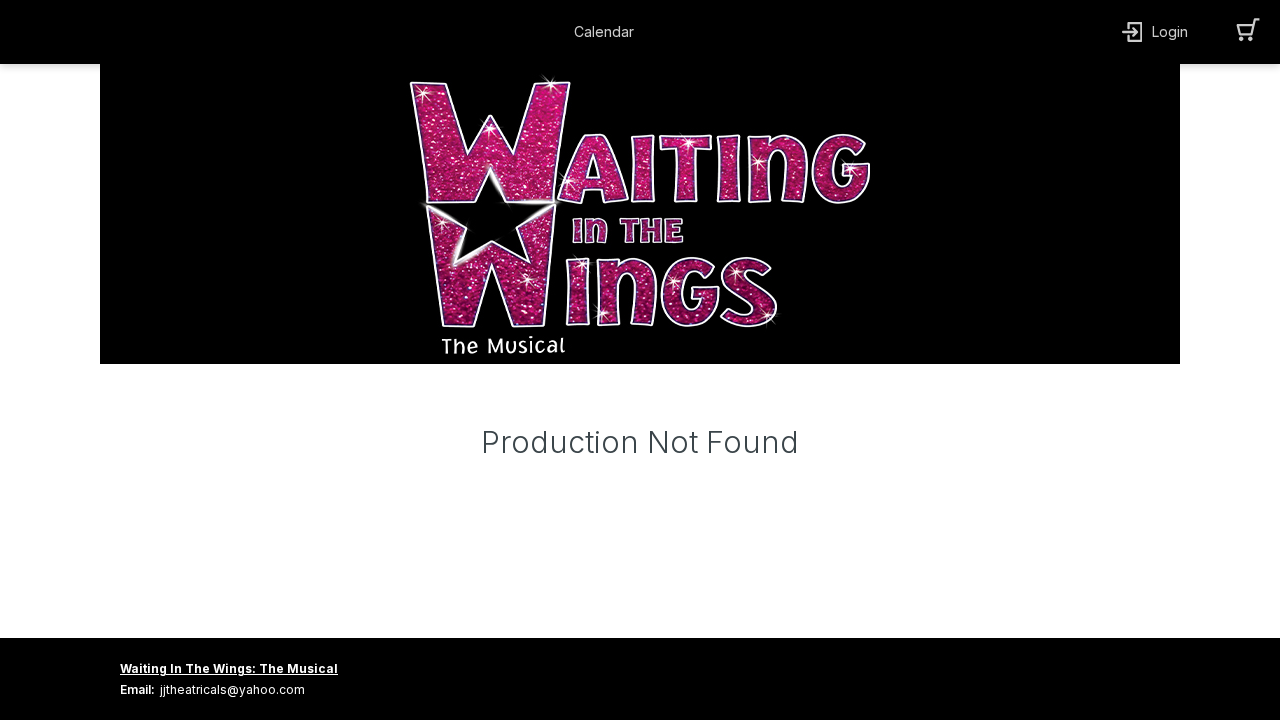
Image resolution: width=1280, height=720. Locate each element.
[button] (609, 32)
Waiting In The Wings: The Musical (229, 668)
